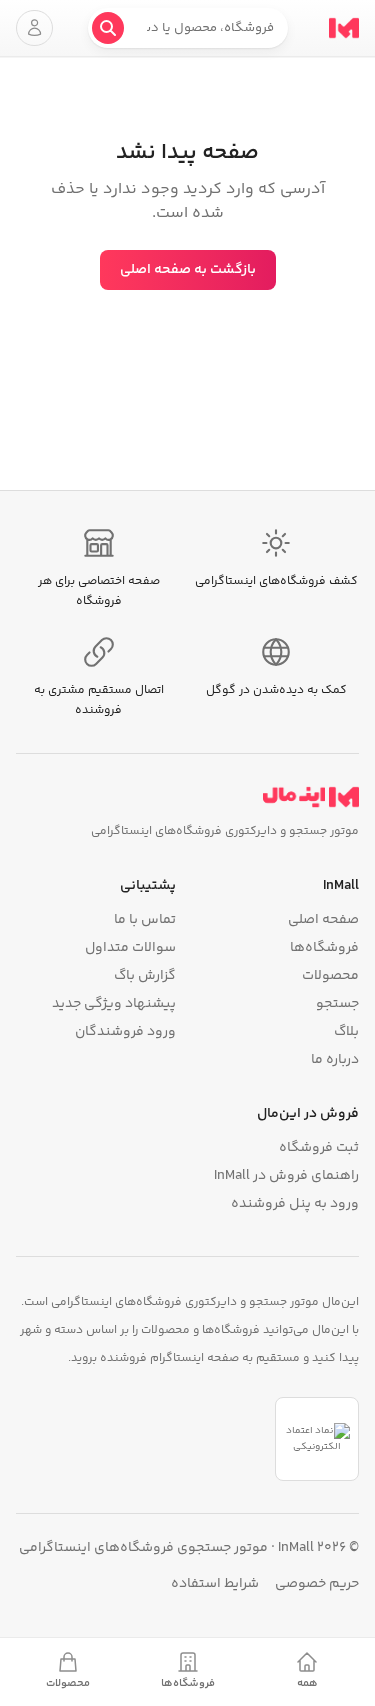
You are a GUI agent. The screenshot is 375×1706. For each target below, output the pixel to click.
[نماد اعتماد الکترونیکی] (317, 1439)
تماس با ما (145, 920)
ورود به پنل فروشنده (295, 1204)
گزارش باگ (145, 976)
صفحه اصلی (323, 920)
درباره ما (335, 1060)
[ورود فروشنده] (34, 28)
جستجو (337, 1004)
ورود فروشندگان (125, 1032)
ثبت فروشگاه (319, 1148)
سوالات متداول (130, 948)
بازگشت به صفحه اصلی (188, 270)
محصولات (330, 976)
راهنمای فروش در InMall (286, 1176)
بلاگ (346, 1032)
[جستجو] (108, 28)
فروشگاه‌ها (324, 948)
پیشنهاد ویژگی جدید (114, 1004)
